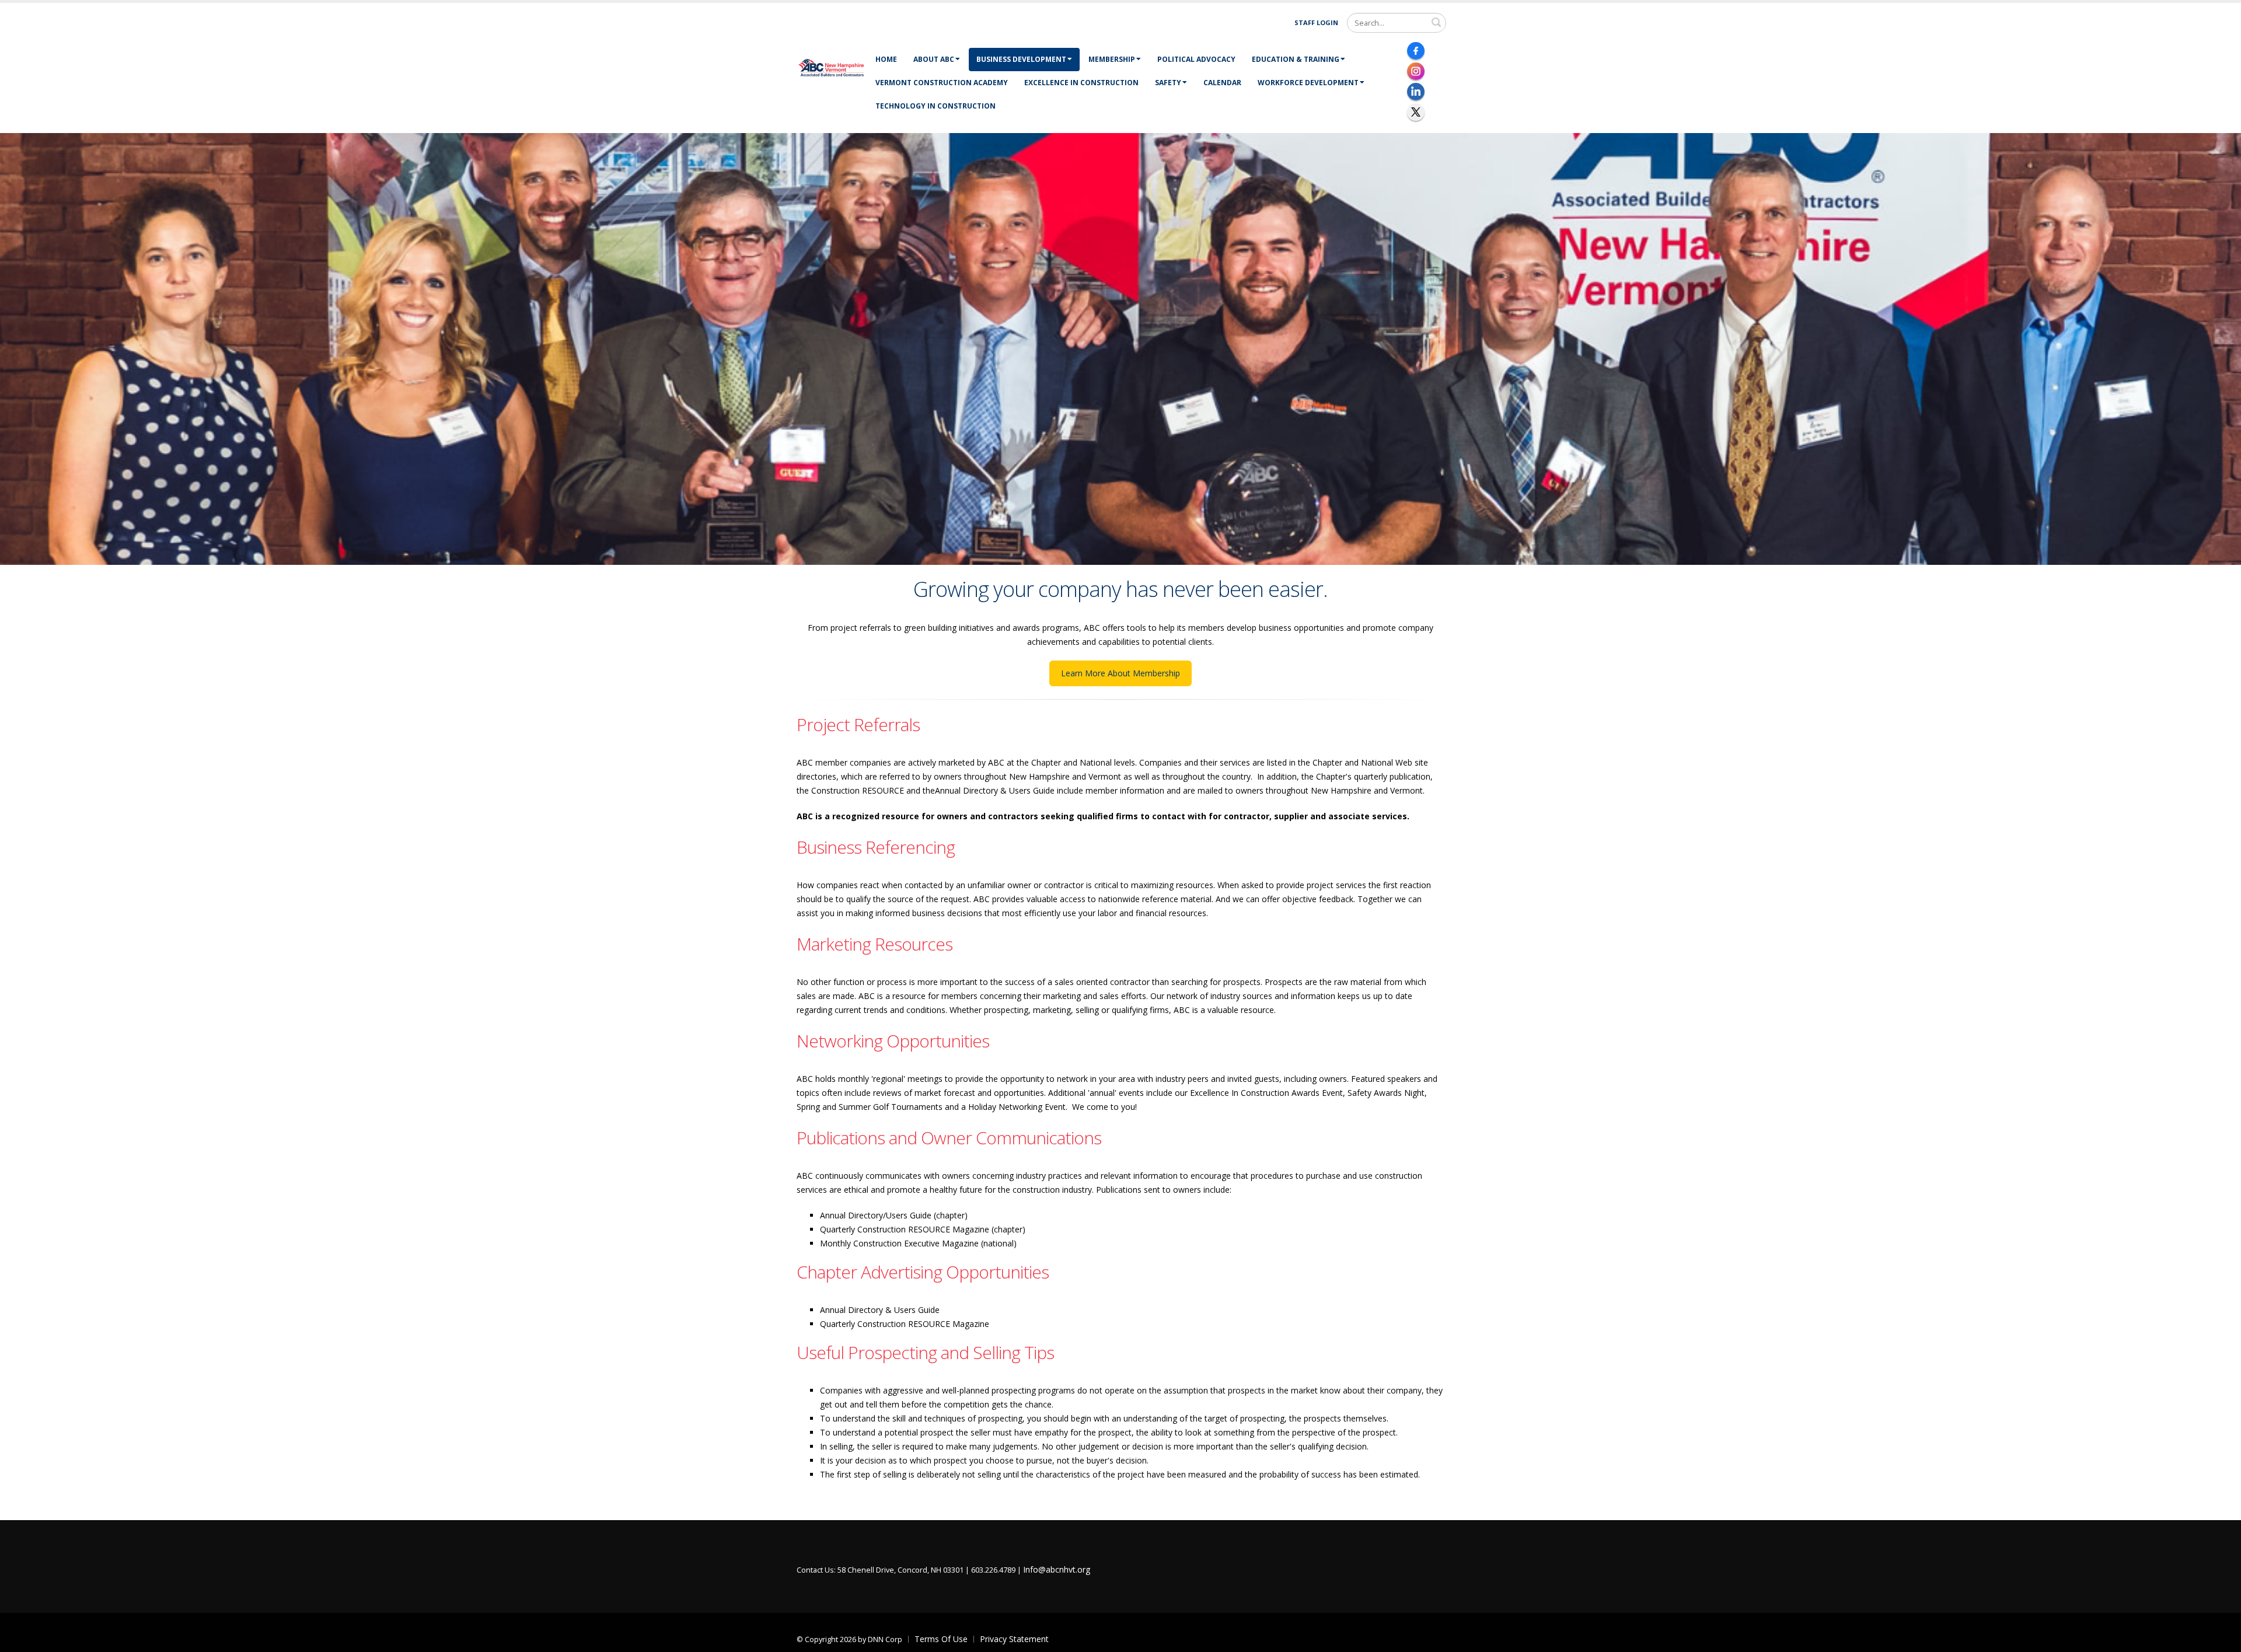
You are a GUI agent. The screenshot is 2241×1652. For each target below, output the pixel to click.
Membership (1112, 59)
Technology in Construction (936, 106)
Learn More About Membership (1120, 673)
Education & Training (1296, 59)
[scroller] (2221, 1638)
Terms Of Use (941, 1639)
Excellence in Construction (1081, 83)
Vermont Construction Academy (942, 83)
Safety (1168, 83)
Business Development (1021, 59)
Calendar (1222, 83)
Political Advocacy (1196, 59)
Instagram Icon (1416, 71)
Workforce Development (1308, 83)
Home (886, 59)
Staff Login (1316, 22)
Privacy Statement (1014, 1639)
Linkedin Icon (1416, 92)
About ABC (934, 59)
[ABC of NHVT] (832, 67)
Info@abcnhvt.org (1057, 1569)
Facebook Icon (1416, 51)
